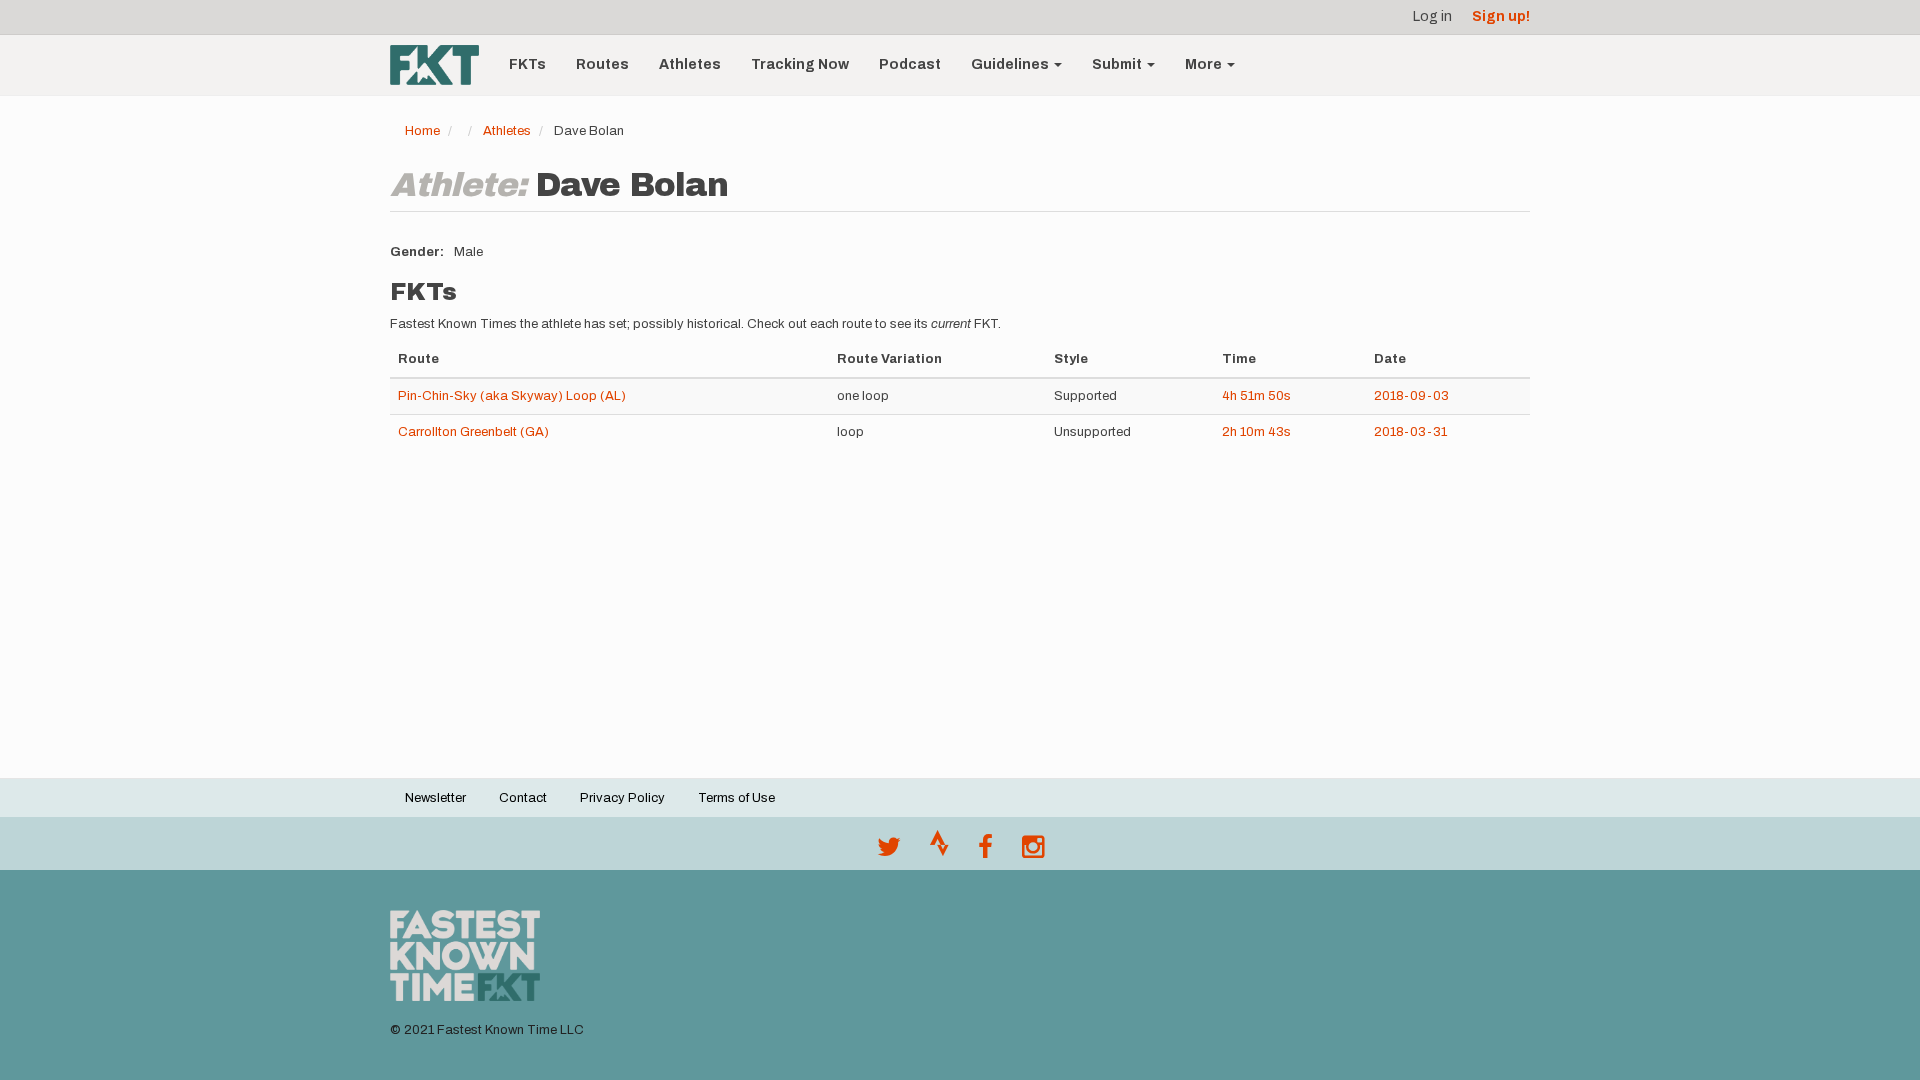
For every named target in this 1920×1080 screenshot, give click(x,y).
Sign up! (1501, 16)
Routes (602, 64)
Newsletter (435, 798)
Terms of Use (736, 798)
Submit (1118, 64)
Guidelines (1011, 64)
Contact (523, 798)
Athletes (690, 64)
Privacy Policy (622, 798)
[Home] (442, 65)
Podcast (910, 64)
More (1205, 64)
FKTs (527, 64)
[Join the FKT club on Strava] (939, 852)
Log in (1432, 16)
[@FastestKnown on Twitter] (889, 852)
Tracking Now (800, 64)
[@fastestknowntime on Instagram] (1033, 852)
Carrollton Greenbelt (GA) (473, 432)
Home (422, 131)
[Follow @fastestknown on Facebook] (985, 852)
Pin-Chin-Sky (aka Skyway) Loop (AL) (512, 396)
